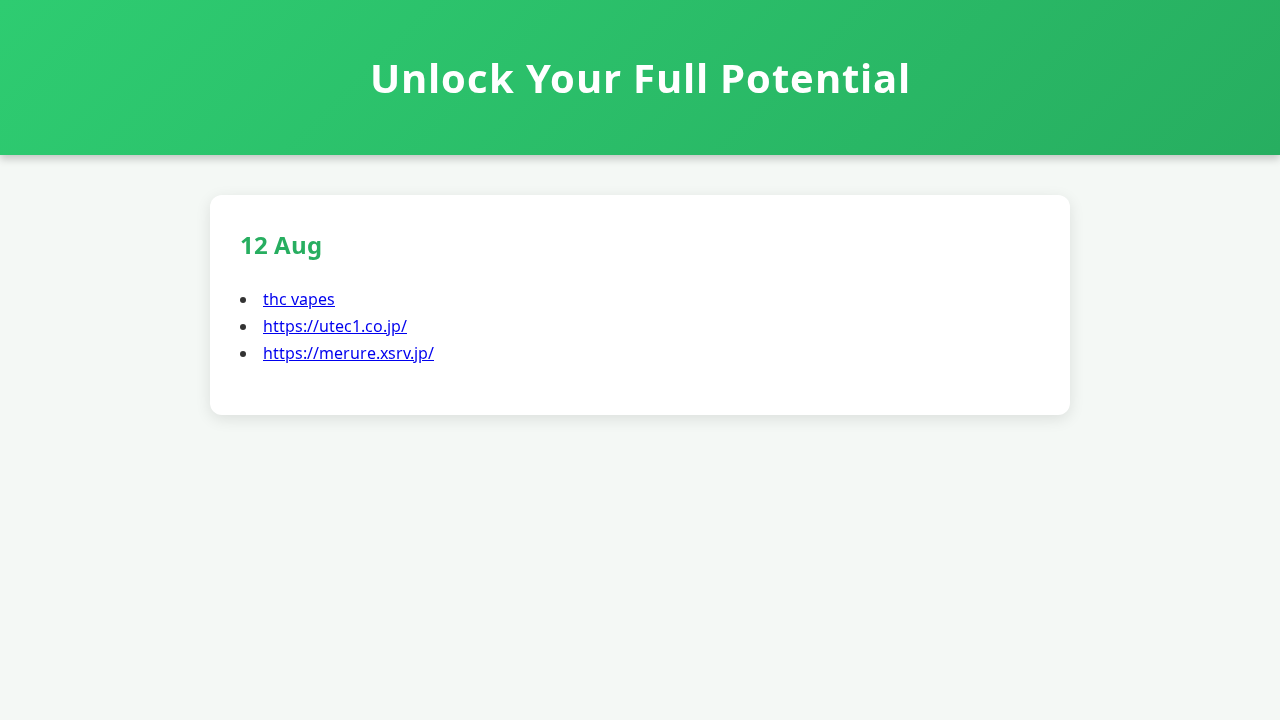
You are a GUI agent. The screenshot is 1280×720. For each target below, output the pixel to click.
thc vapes (299, 299)
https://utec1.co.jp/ (335, 326)
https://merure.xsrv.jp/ (348, 353)
